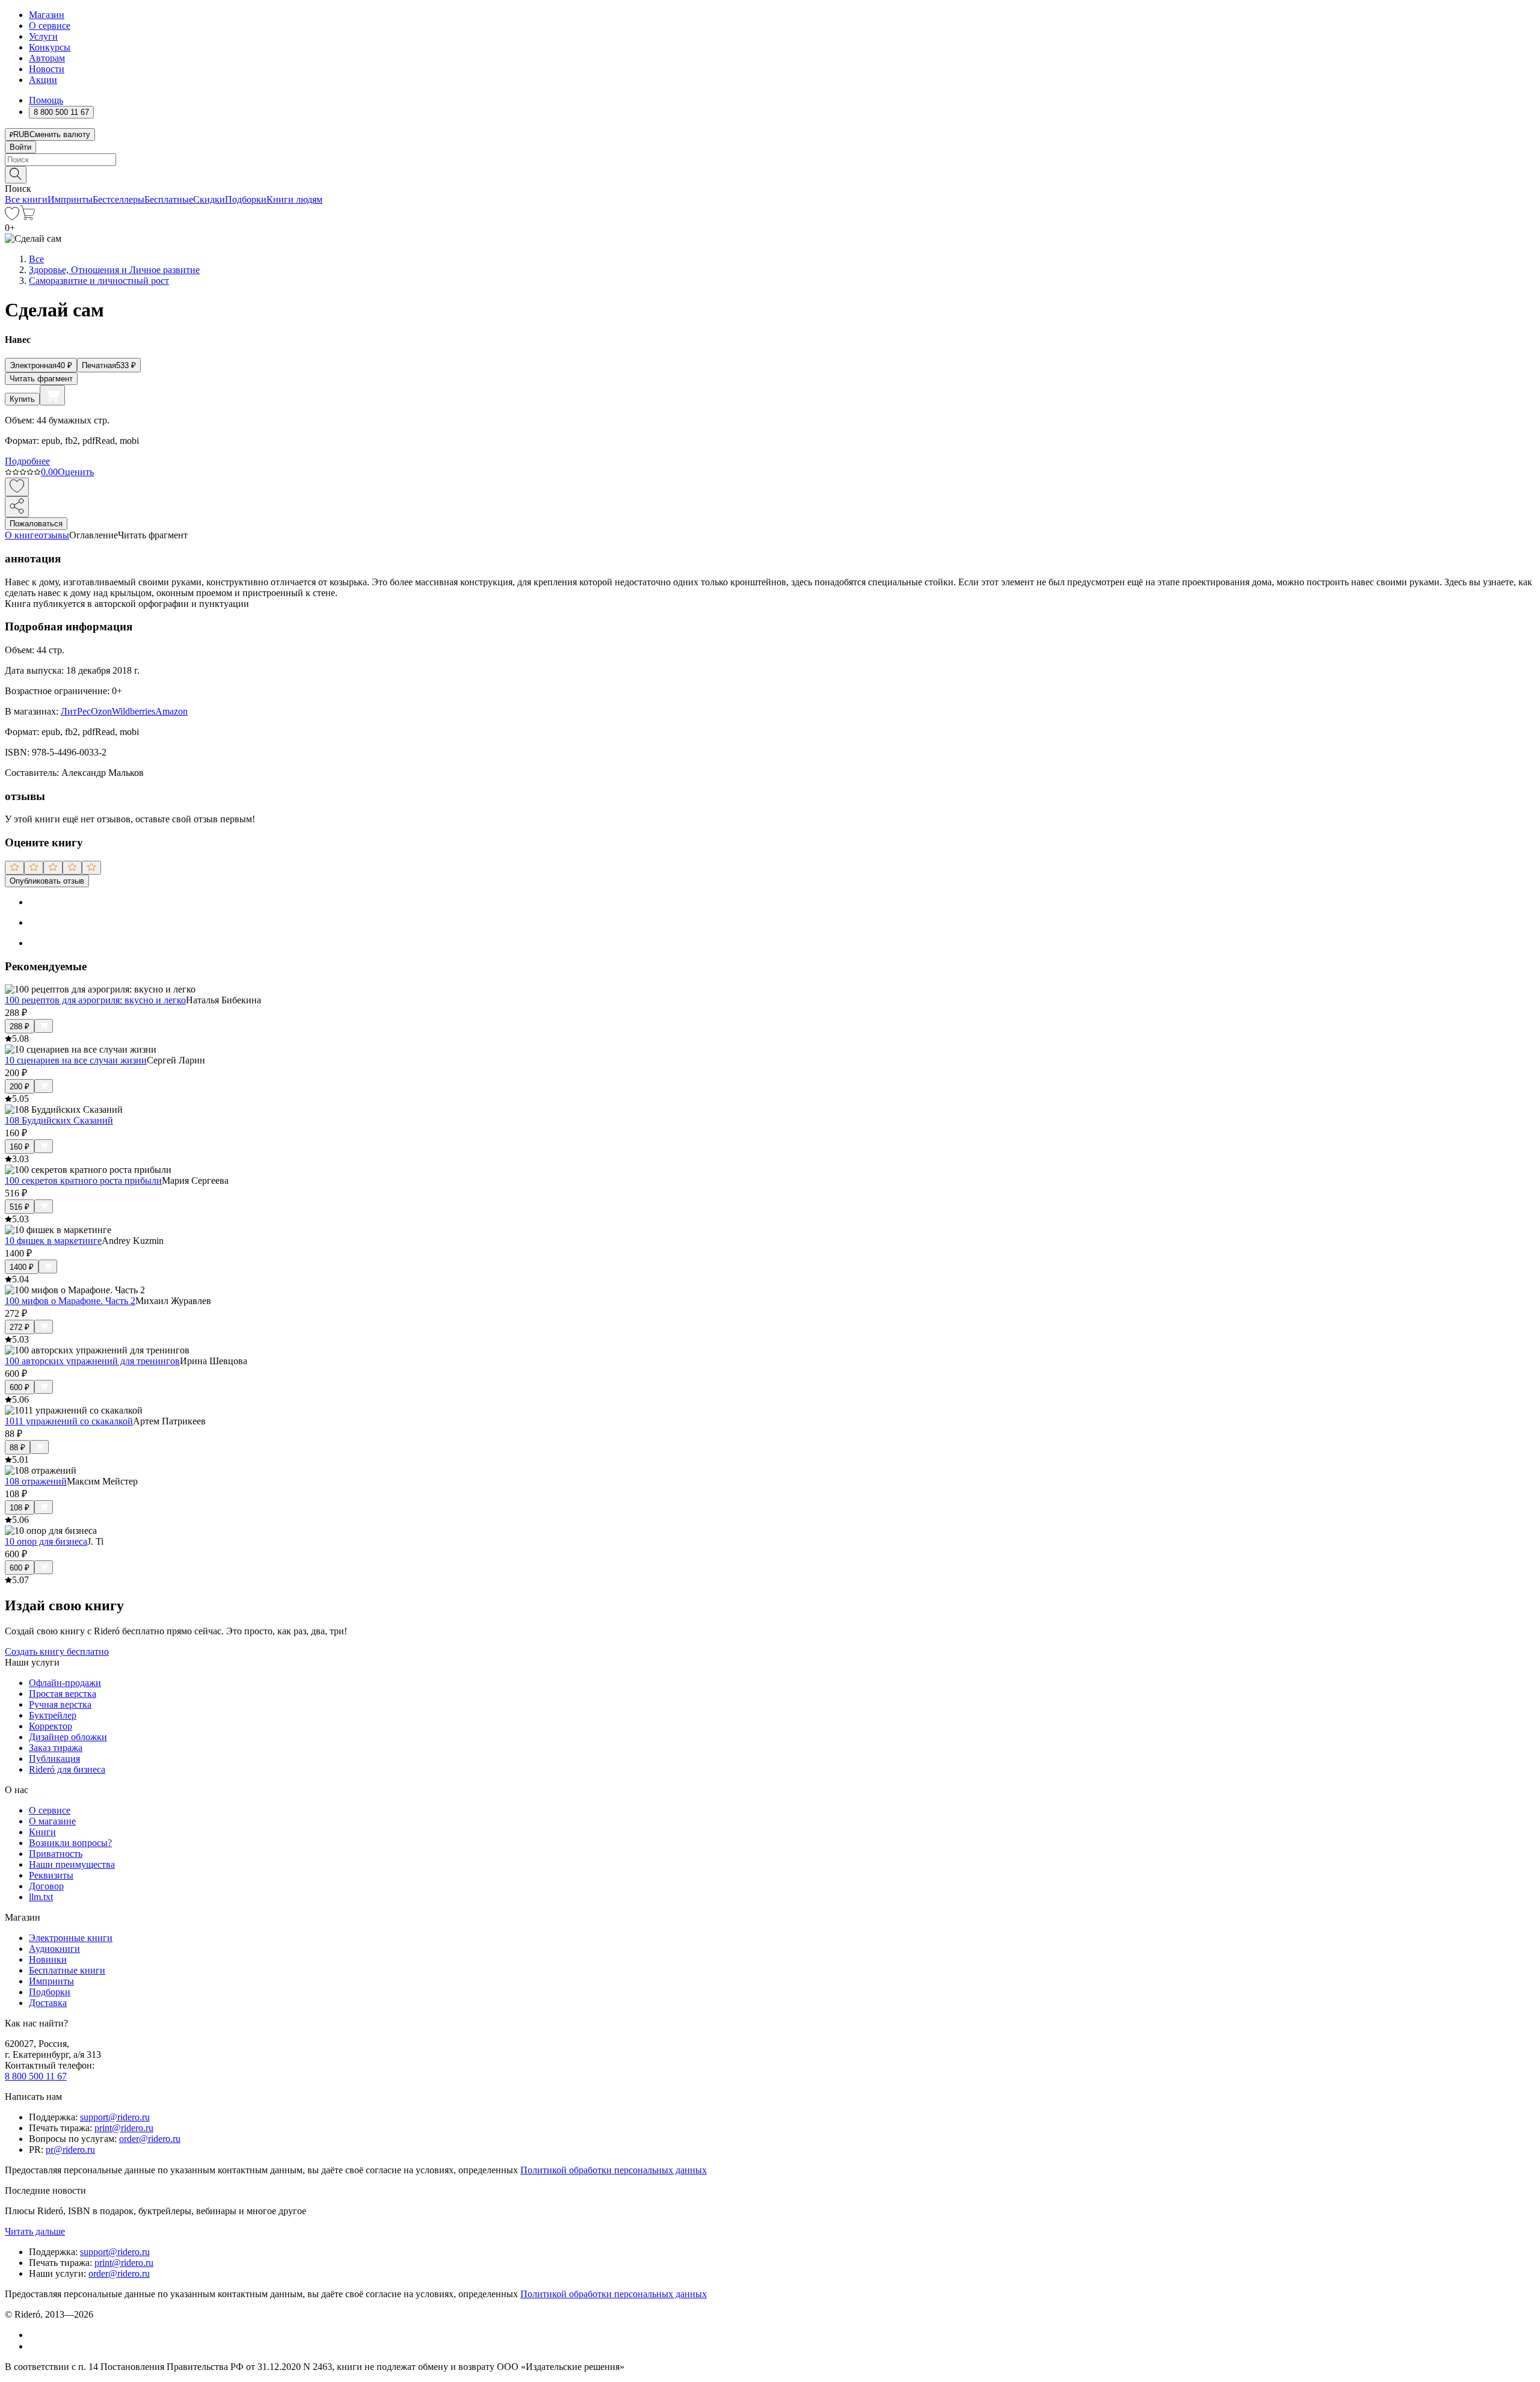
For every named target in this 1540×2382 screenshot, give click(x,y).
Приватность (56, 1854)
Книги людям (294, 199)
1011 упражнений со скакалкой (69, 1421)
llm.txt (41, 1897)
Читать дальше (35, 2231)
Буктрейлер (53, 1715)
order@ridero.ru (150, 2139)
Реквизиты (51, 1875)
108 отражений (36, 1481)
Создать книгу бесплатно (57, 1651)
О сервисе (50, 26)
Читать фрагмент (41, 379)
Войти (20, 147)
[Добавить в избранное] (17, 487)
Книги (42, 1832)
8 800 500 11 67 (36, 2076)
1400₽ (22, 1267)
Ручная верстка (60, 1704)
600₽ (20, 1387)
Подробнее (27, 461)
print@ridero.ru (124, 2128)
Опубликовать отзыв (47, 881)
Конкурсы (50, 47)
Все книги (26, 199)
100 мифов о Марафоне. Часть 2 (70, 1301)
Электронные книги (71, 1938)
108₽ (20, 1508)
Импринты (70, 199)
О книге (22, 535)
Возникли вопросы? (70, 1843)
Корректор (51, 1726)
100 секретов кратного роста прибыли (83, 1180)
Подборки (246, 199)
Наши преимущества (72, 1864)
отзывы (54, 535)
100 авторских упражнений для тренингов (92, 1361)
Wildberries (134, 711)
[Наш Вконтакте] (35, 2335)
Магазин (47, 15)
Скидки (209, 199)
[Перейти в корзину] (27, 217)
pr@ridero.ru (70, 2150)
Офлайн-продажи (65, 1683)
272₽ (20, 1327)
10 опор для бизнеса (46, 1541)
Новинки (48, 1959)
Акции (43, 80)
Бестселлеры (119, 199)
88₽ (17, 1448)
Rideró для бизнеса (67, 1769)
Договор (46, 1886)
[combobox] (770, 160)
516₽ (20, 1207)
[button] (770, 174)
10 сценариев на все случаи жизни (76, 1060)
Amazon (171, 711)
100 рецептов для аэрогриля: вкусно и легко (95, 1000)
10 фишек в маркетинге (53, 1241)
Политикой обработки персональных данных (614, 2170)
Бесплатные (169, 199)
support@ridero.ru (115, 2117)
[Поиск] (16, 175)
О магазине (52, 1821)
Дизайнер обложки (68, 1737)
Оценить (76, 472)
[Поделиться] (17, 507)
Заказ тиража (56, 1748)
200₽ (20, 1087)
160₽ (20, 1147)
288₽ (20, 1026)
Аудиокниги (54, 1949)
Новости (47, 69)
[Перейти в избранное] (12, 217)
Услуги (43, 36)
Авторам (47, 58)
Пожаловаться (36, 524)
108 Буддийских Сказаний (59, 1120)
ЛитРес (76, 711)
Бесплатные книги (67, 1970)
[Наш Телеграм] (34, 2346)
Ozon (101, 711)
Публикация (54, 1759)
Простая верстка (63, 1694)
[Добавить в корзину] (52, 395)
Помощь (46, 100)
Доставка (48, 2003)
